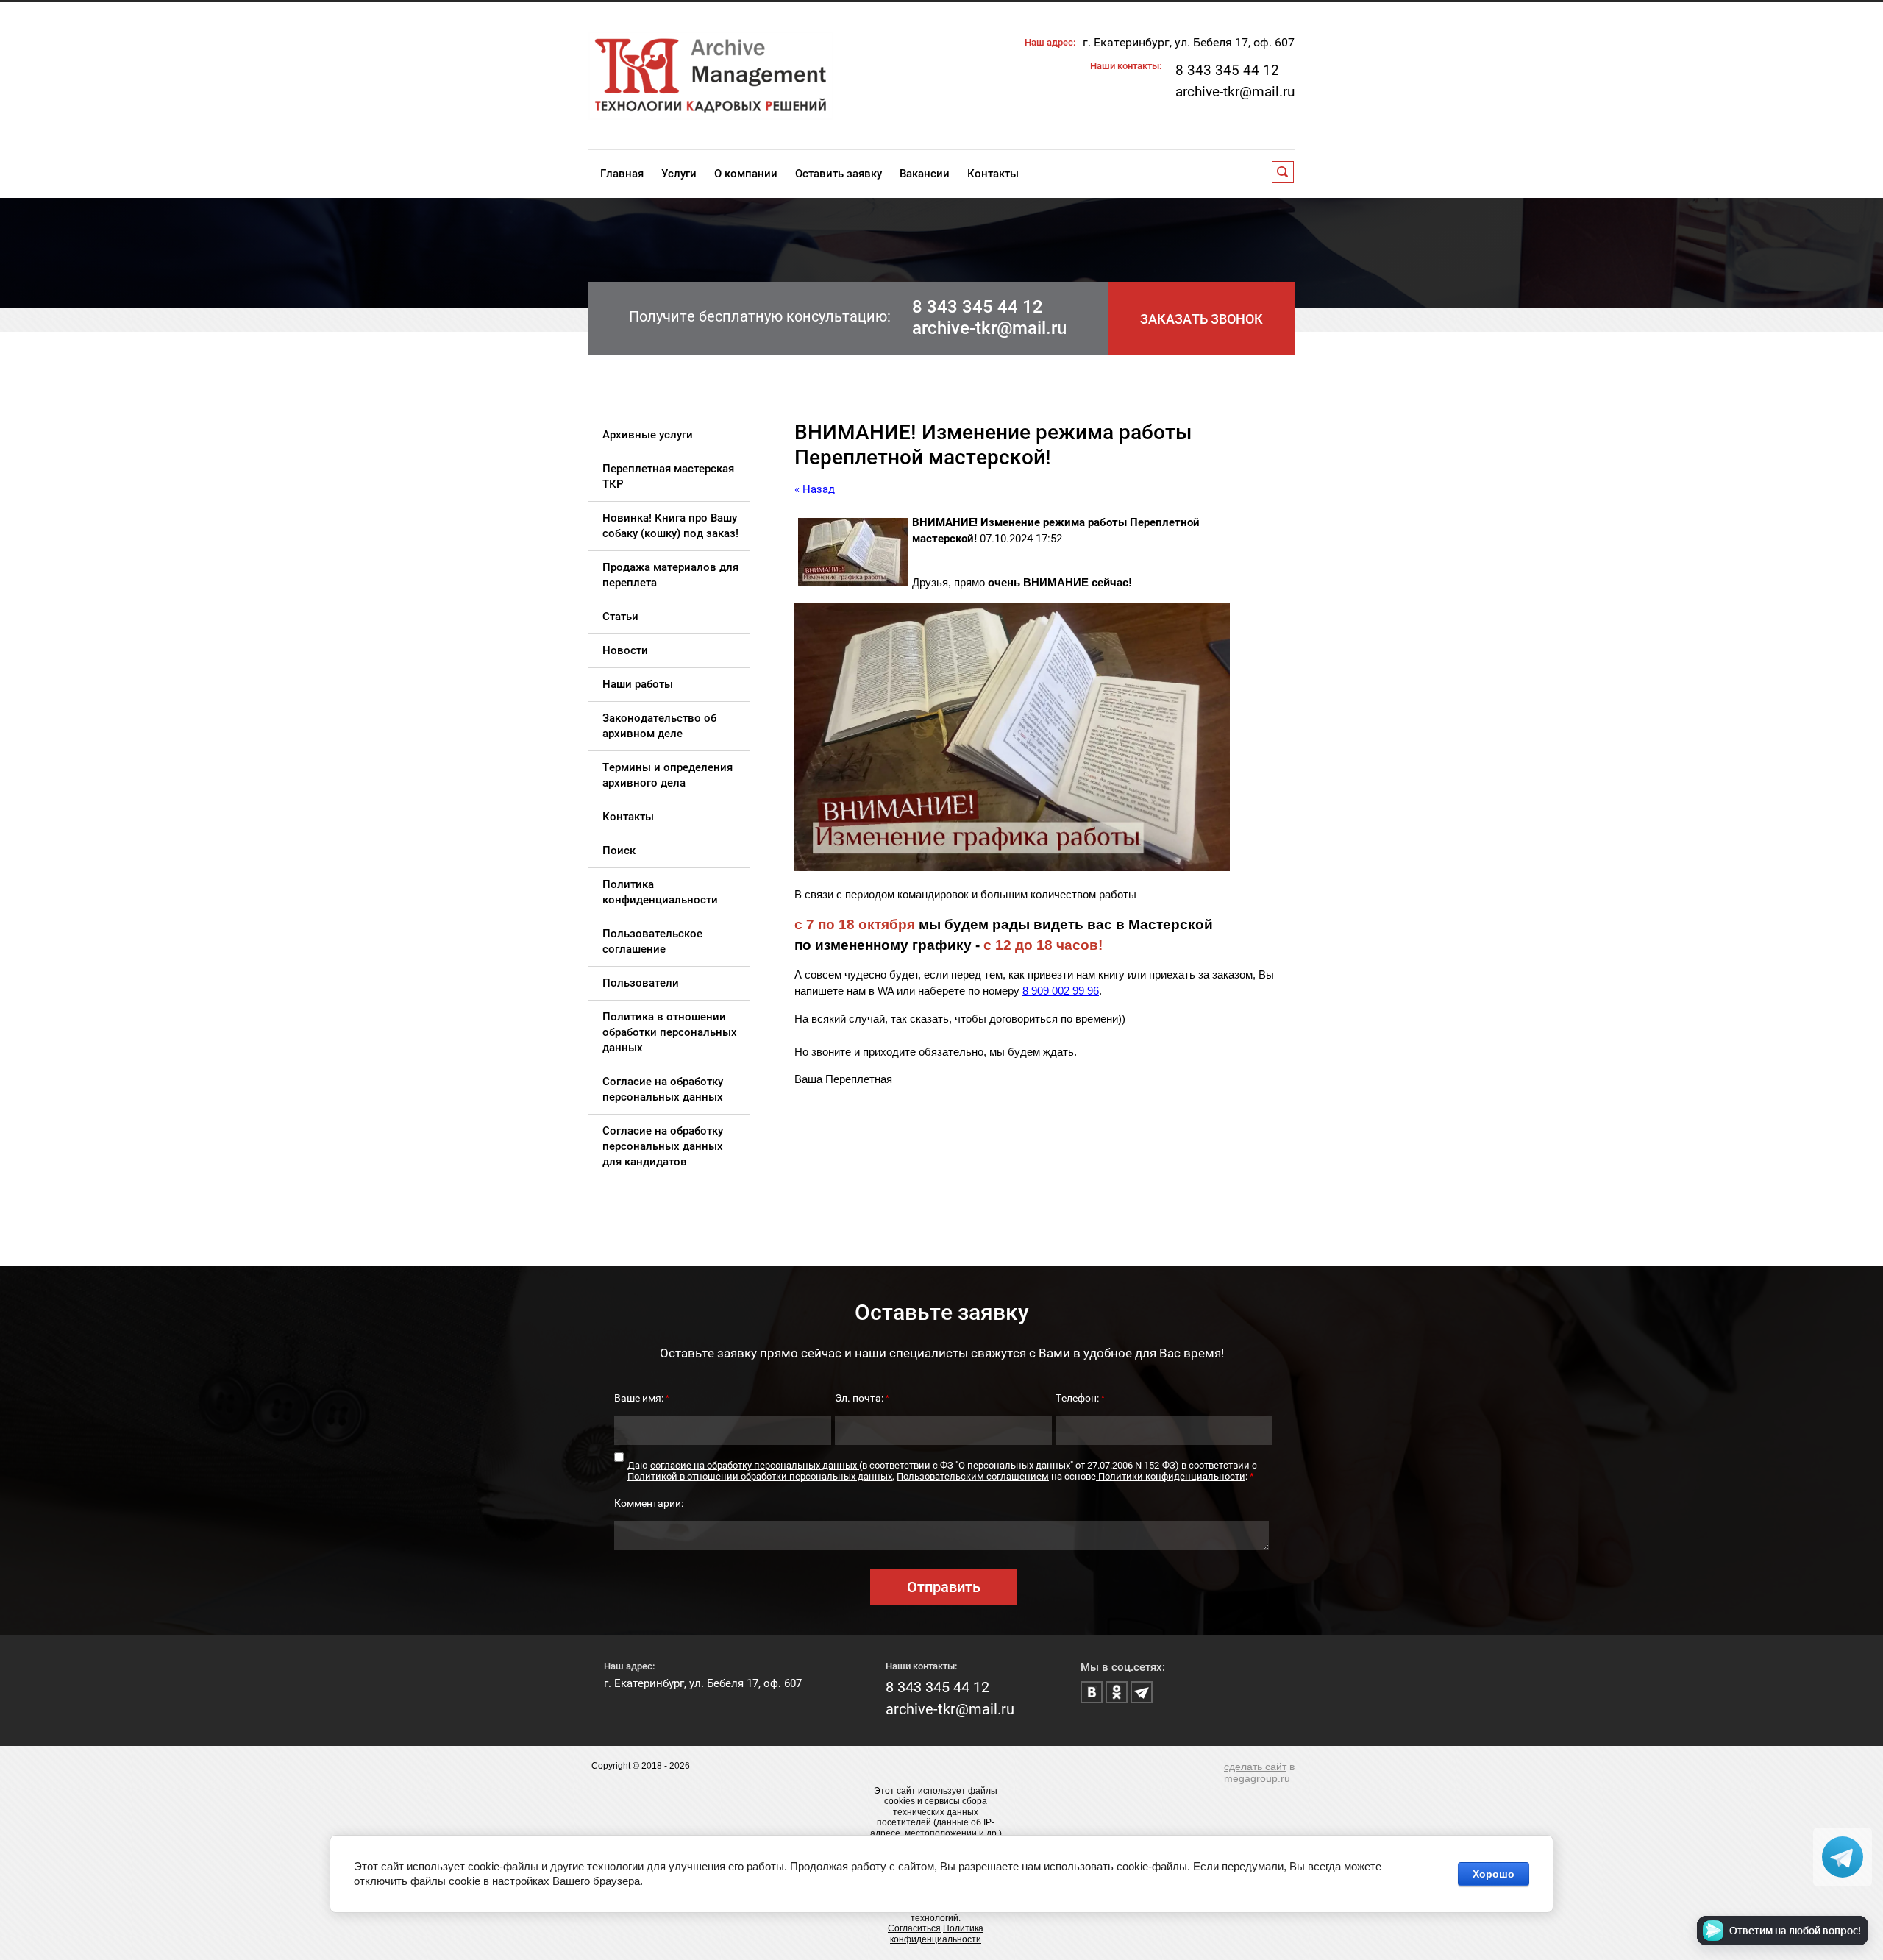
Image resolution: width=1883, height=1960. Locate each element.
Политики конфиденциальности (1171, 1476)
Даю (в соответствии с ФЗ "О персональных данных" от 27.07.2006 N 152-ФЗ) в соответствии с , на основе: (942, 1471)
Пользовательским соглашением (973, 1476)
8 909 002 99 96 (1061, 991)
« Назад (815, 489)
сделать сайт (1255, 1767)
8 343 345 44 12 (1227, 70)
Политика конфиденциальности (937, 1934)
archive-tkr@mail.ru (1235, 92)
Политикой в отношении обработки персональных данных (760, 1476)
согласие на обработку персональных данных (755, 1465)
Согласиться (914, 1928)
